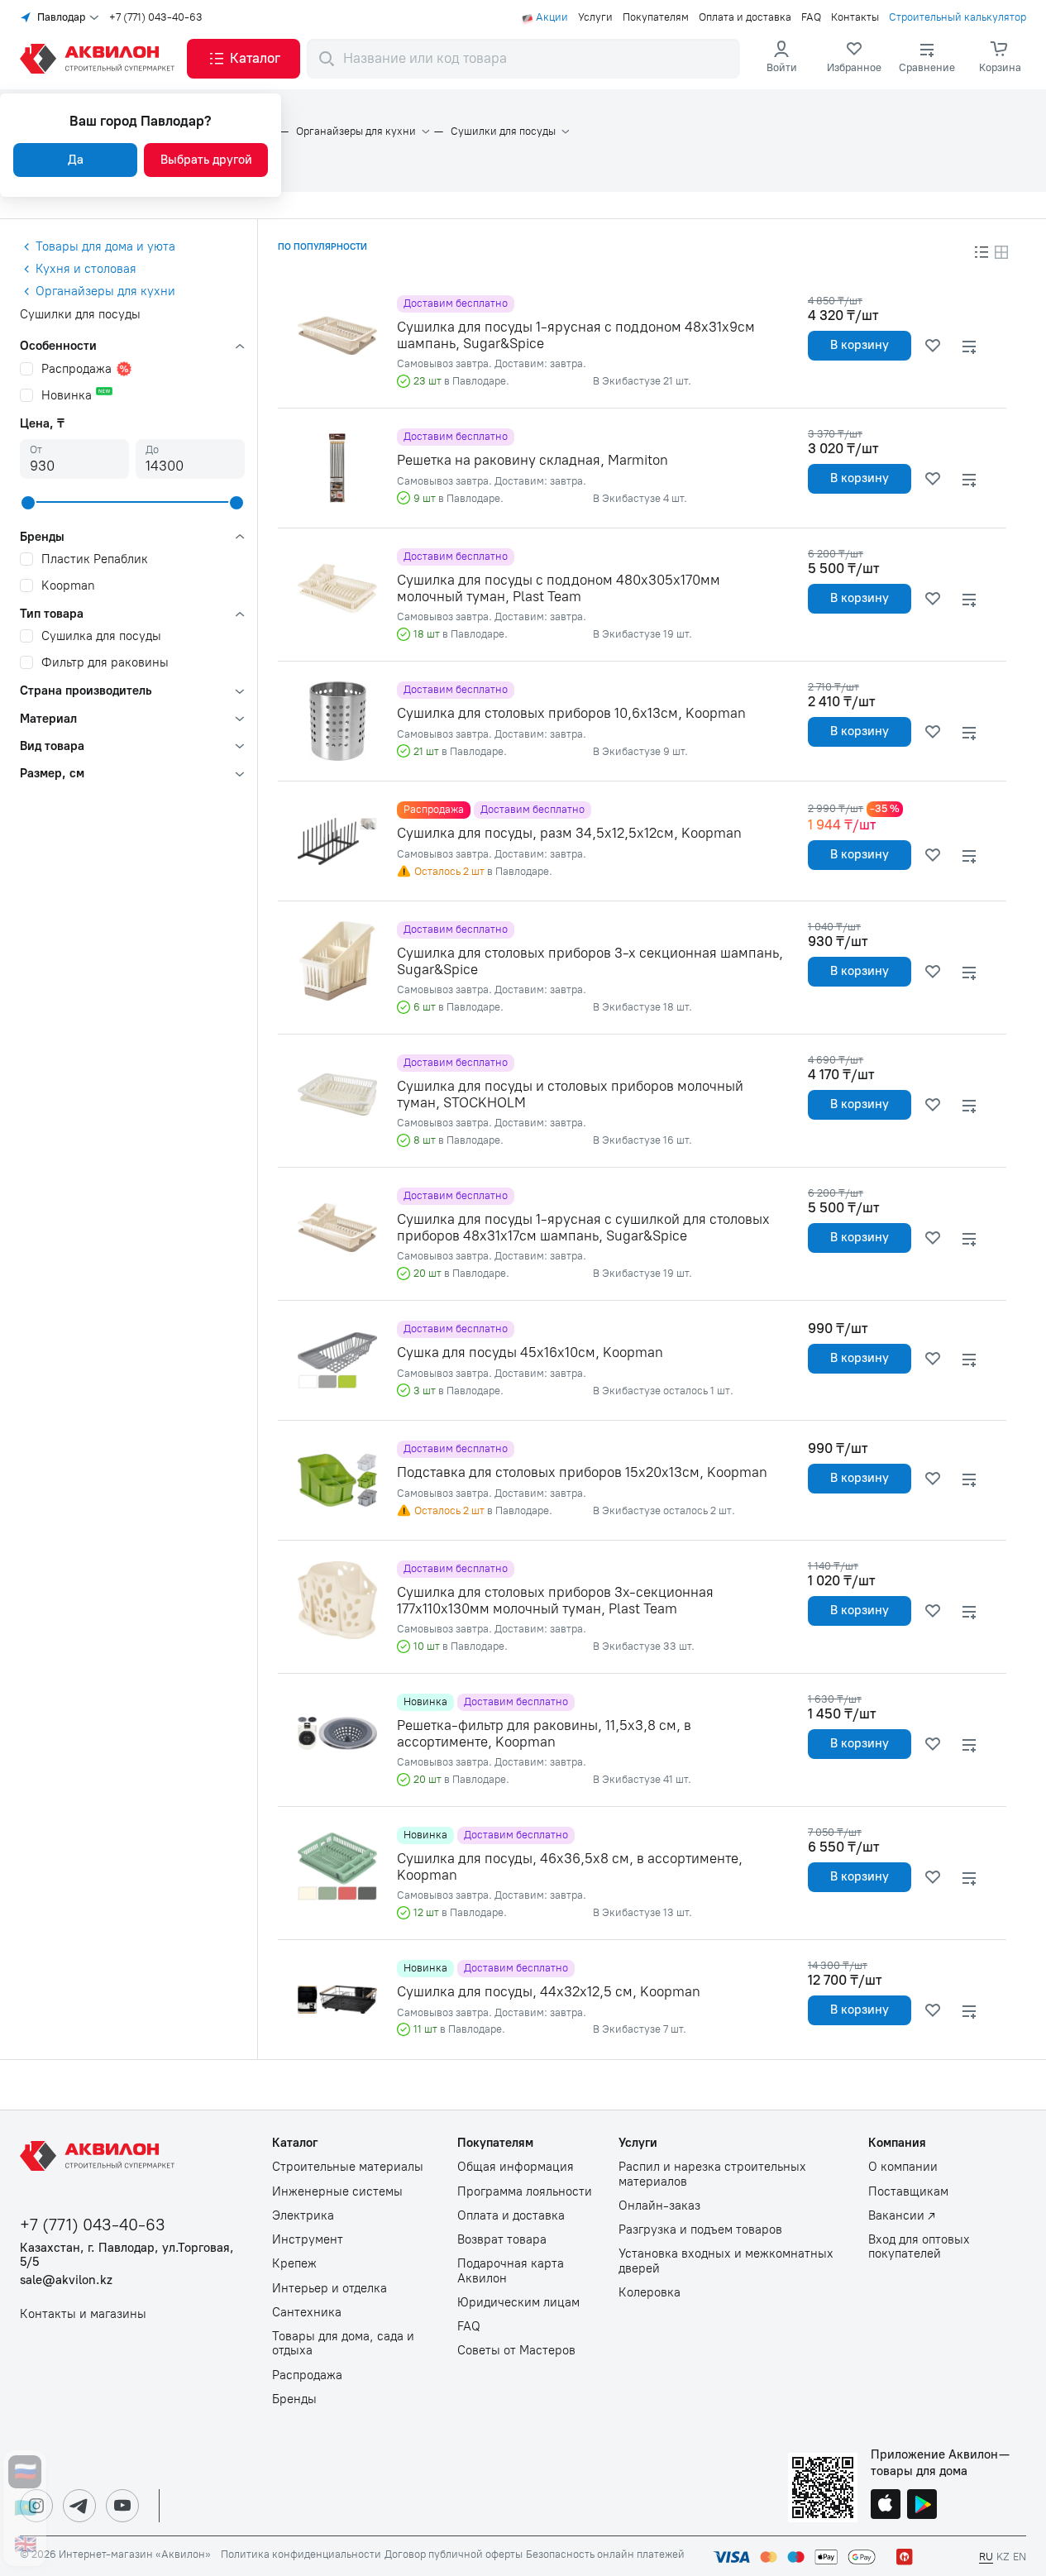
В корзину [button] (860, 345)
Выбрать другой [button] (206, 160)
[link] (854, 59)
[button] (244, 59)
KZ (1003, 2557)
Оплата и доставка (745, 17)
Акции (552, 17)
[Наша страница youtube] (122, 2506)
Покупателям (656, 17)
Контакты (855, 17)
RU (986, 2557)
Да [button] (76, 160)
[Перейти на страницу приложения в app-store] (886, 2506)
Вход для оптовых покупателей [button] (919, 2247)
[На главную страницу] (100, 2156)
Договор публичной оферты (454, 2554)
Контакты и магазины (83, 2314)
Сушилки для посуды (503, 131)
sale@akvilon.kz (66, 2280)
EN (1020, 2557)
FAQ (811, 17)
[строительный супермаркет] (100, 59)
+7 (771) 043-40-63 (156, 17)
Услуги (595, 17)
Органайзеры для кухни (356, 131)
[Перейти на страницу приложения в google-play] (922, 2506)
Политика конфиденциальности (301, 2554)
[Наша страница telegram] (79, 2506)
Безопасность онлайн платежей (605, 2554)
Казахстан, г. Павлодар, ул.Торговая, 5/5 (127, 2255)
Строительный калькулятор (958, 17)
